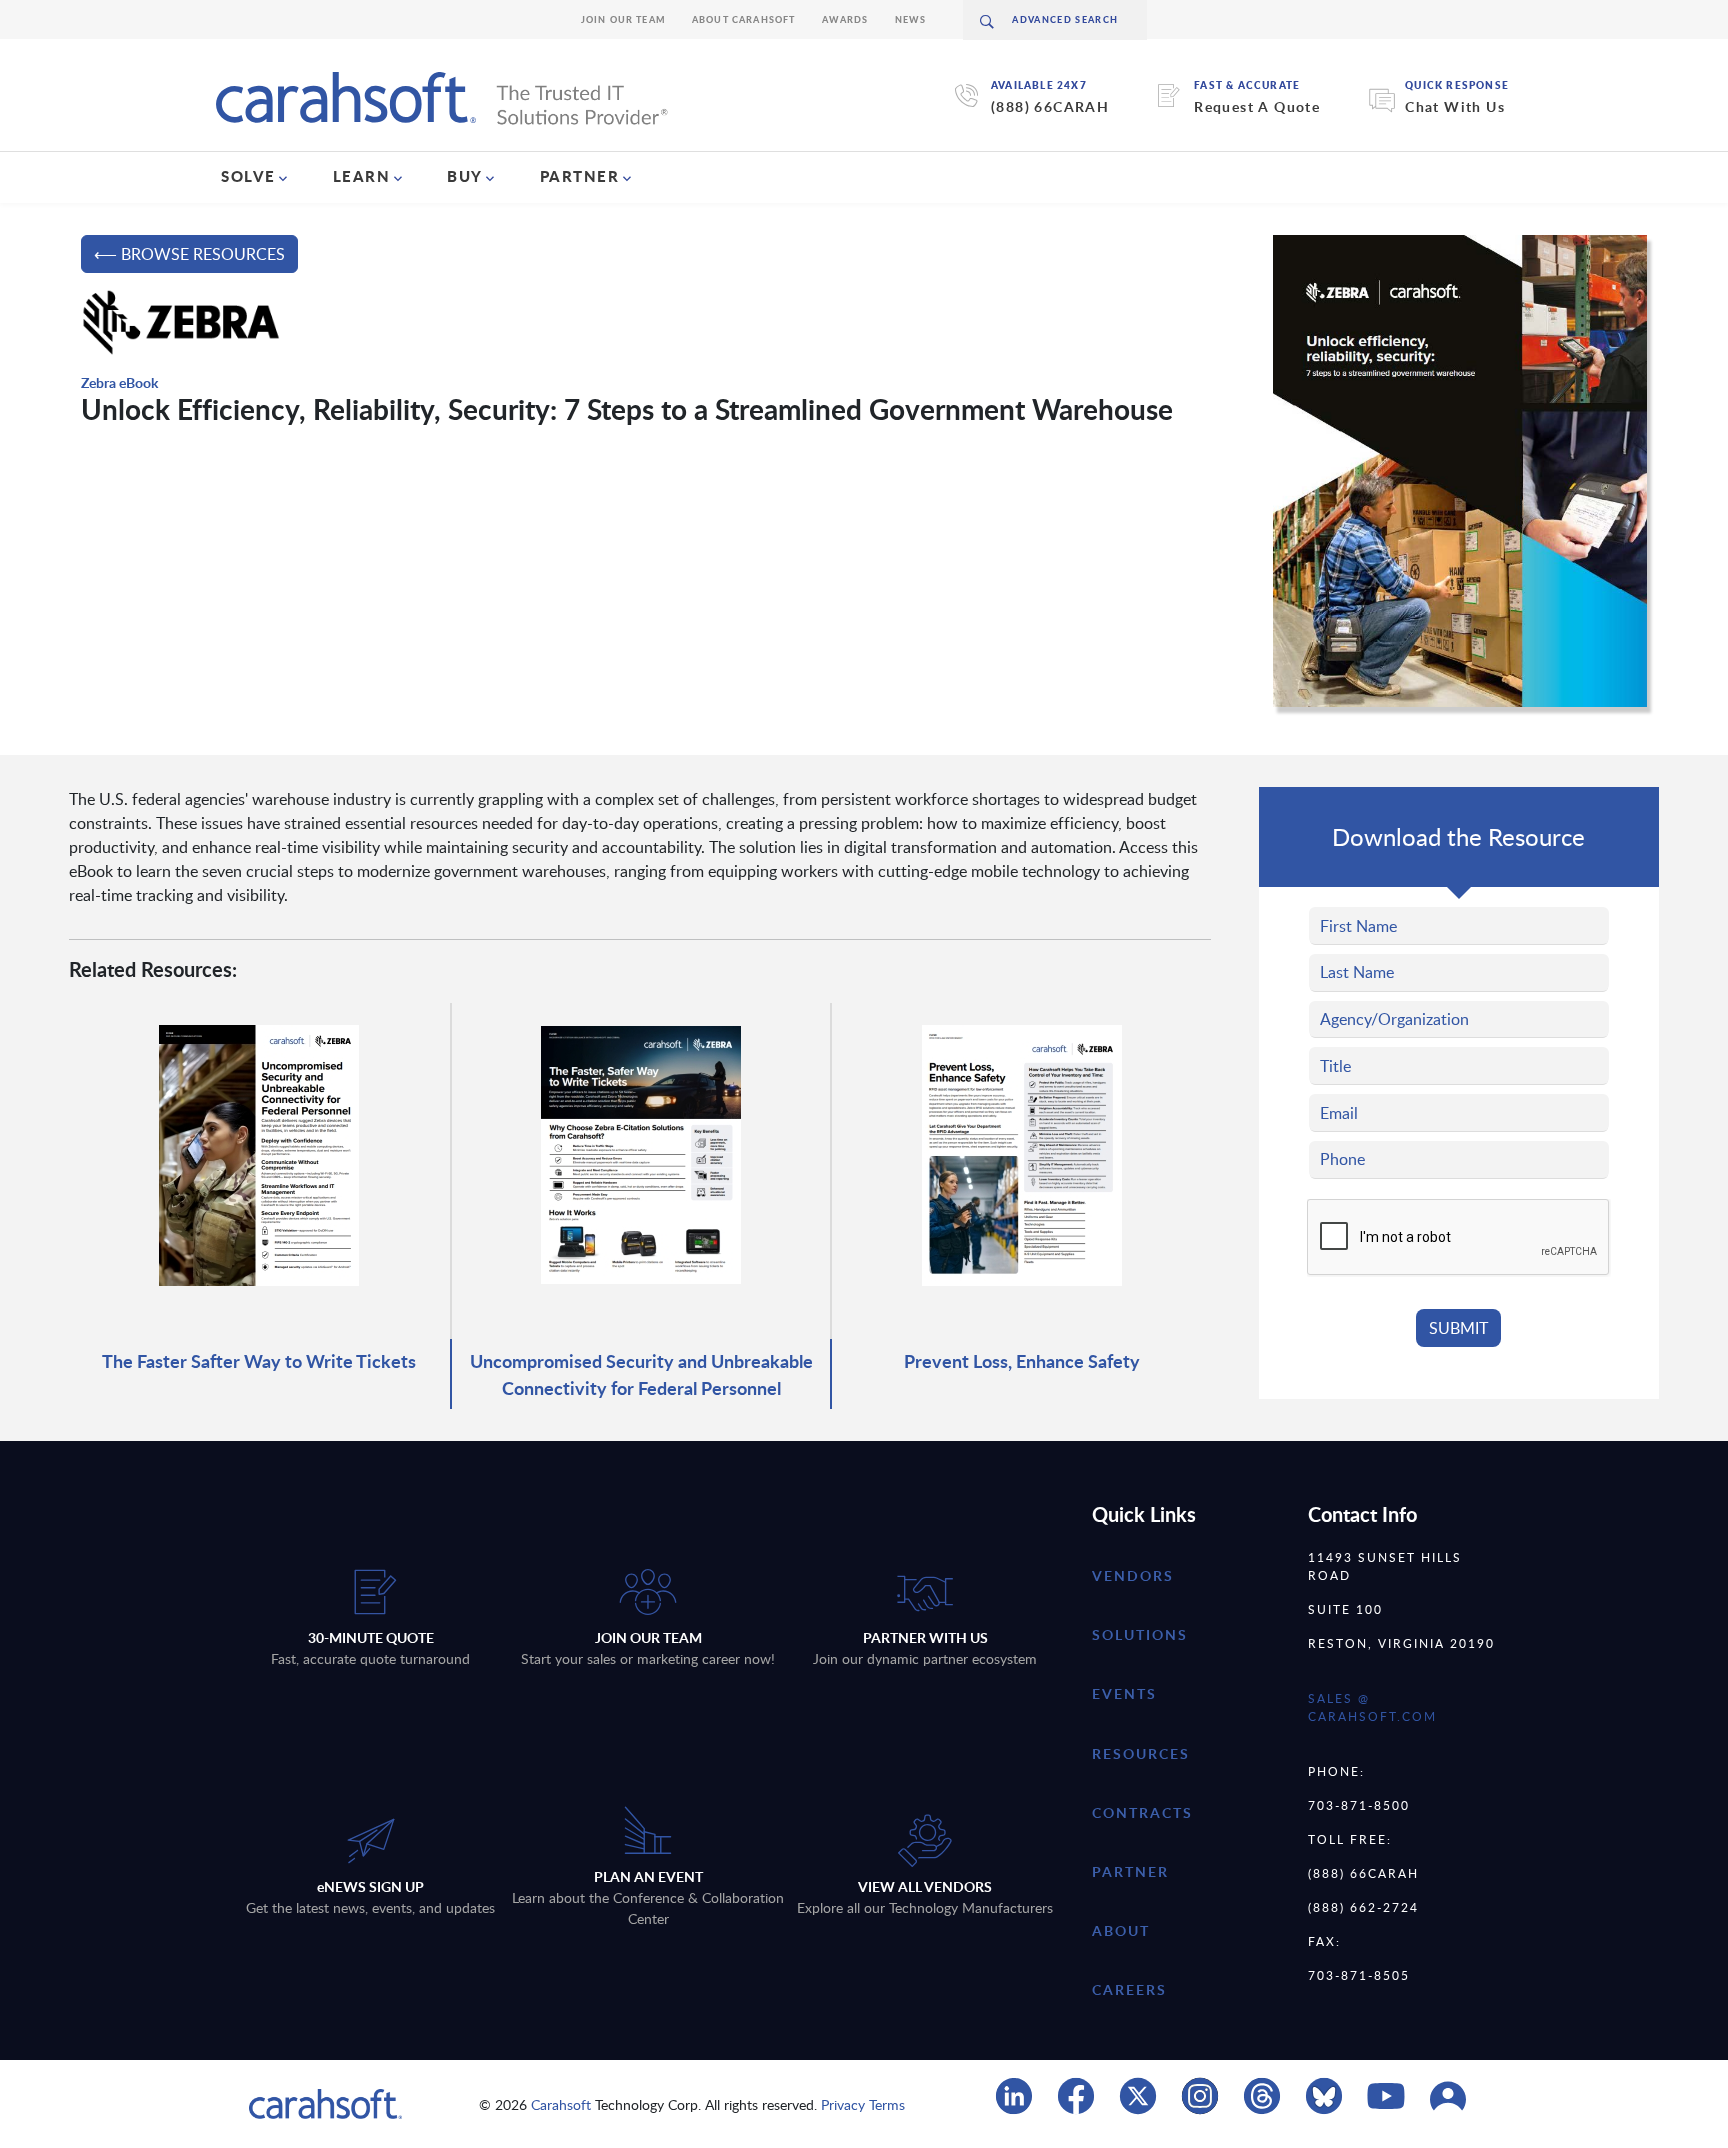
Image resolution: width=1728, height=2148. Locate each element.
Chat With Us (1455, 106)
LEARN (362, 176)
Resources (1141, 1753)
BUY (465, 176)
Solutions (1140, 1634)
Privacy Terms (863, 2104)
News (911, 19)
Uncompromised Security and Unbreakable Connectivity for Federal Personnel (641, 1374)
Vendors (1133, 1575)
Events (1124, 1693)
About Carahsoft (744, 19)
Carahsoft (561, 2104)
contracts (1142, 1812)
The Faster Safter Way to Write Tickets (259, 1360)
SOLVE (248, 176)
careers (1129, 1989)
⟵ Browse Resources (189, 254)
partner (1130, 1871)
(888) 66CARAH (1050, 106)
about (1121, 1930)
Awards (845, 19)
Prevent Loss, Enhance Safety (1022, 1360)
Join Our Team (623, 19)
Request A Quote (1257, 106)
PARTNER (580, 176)
